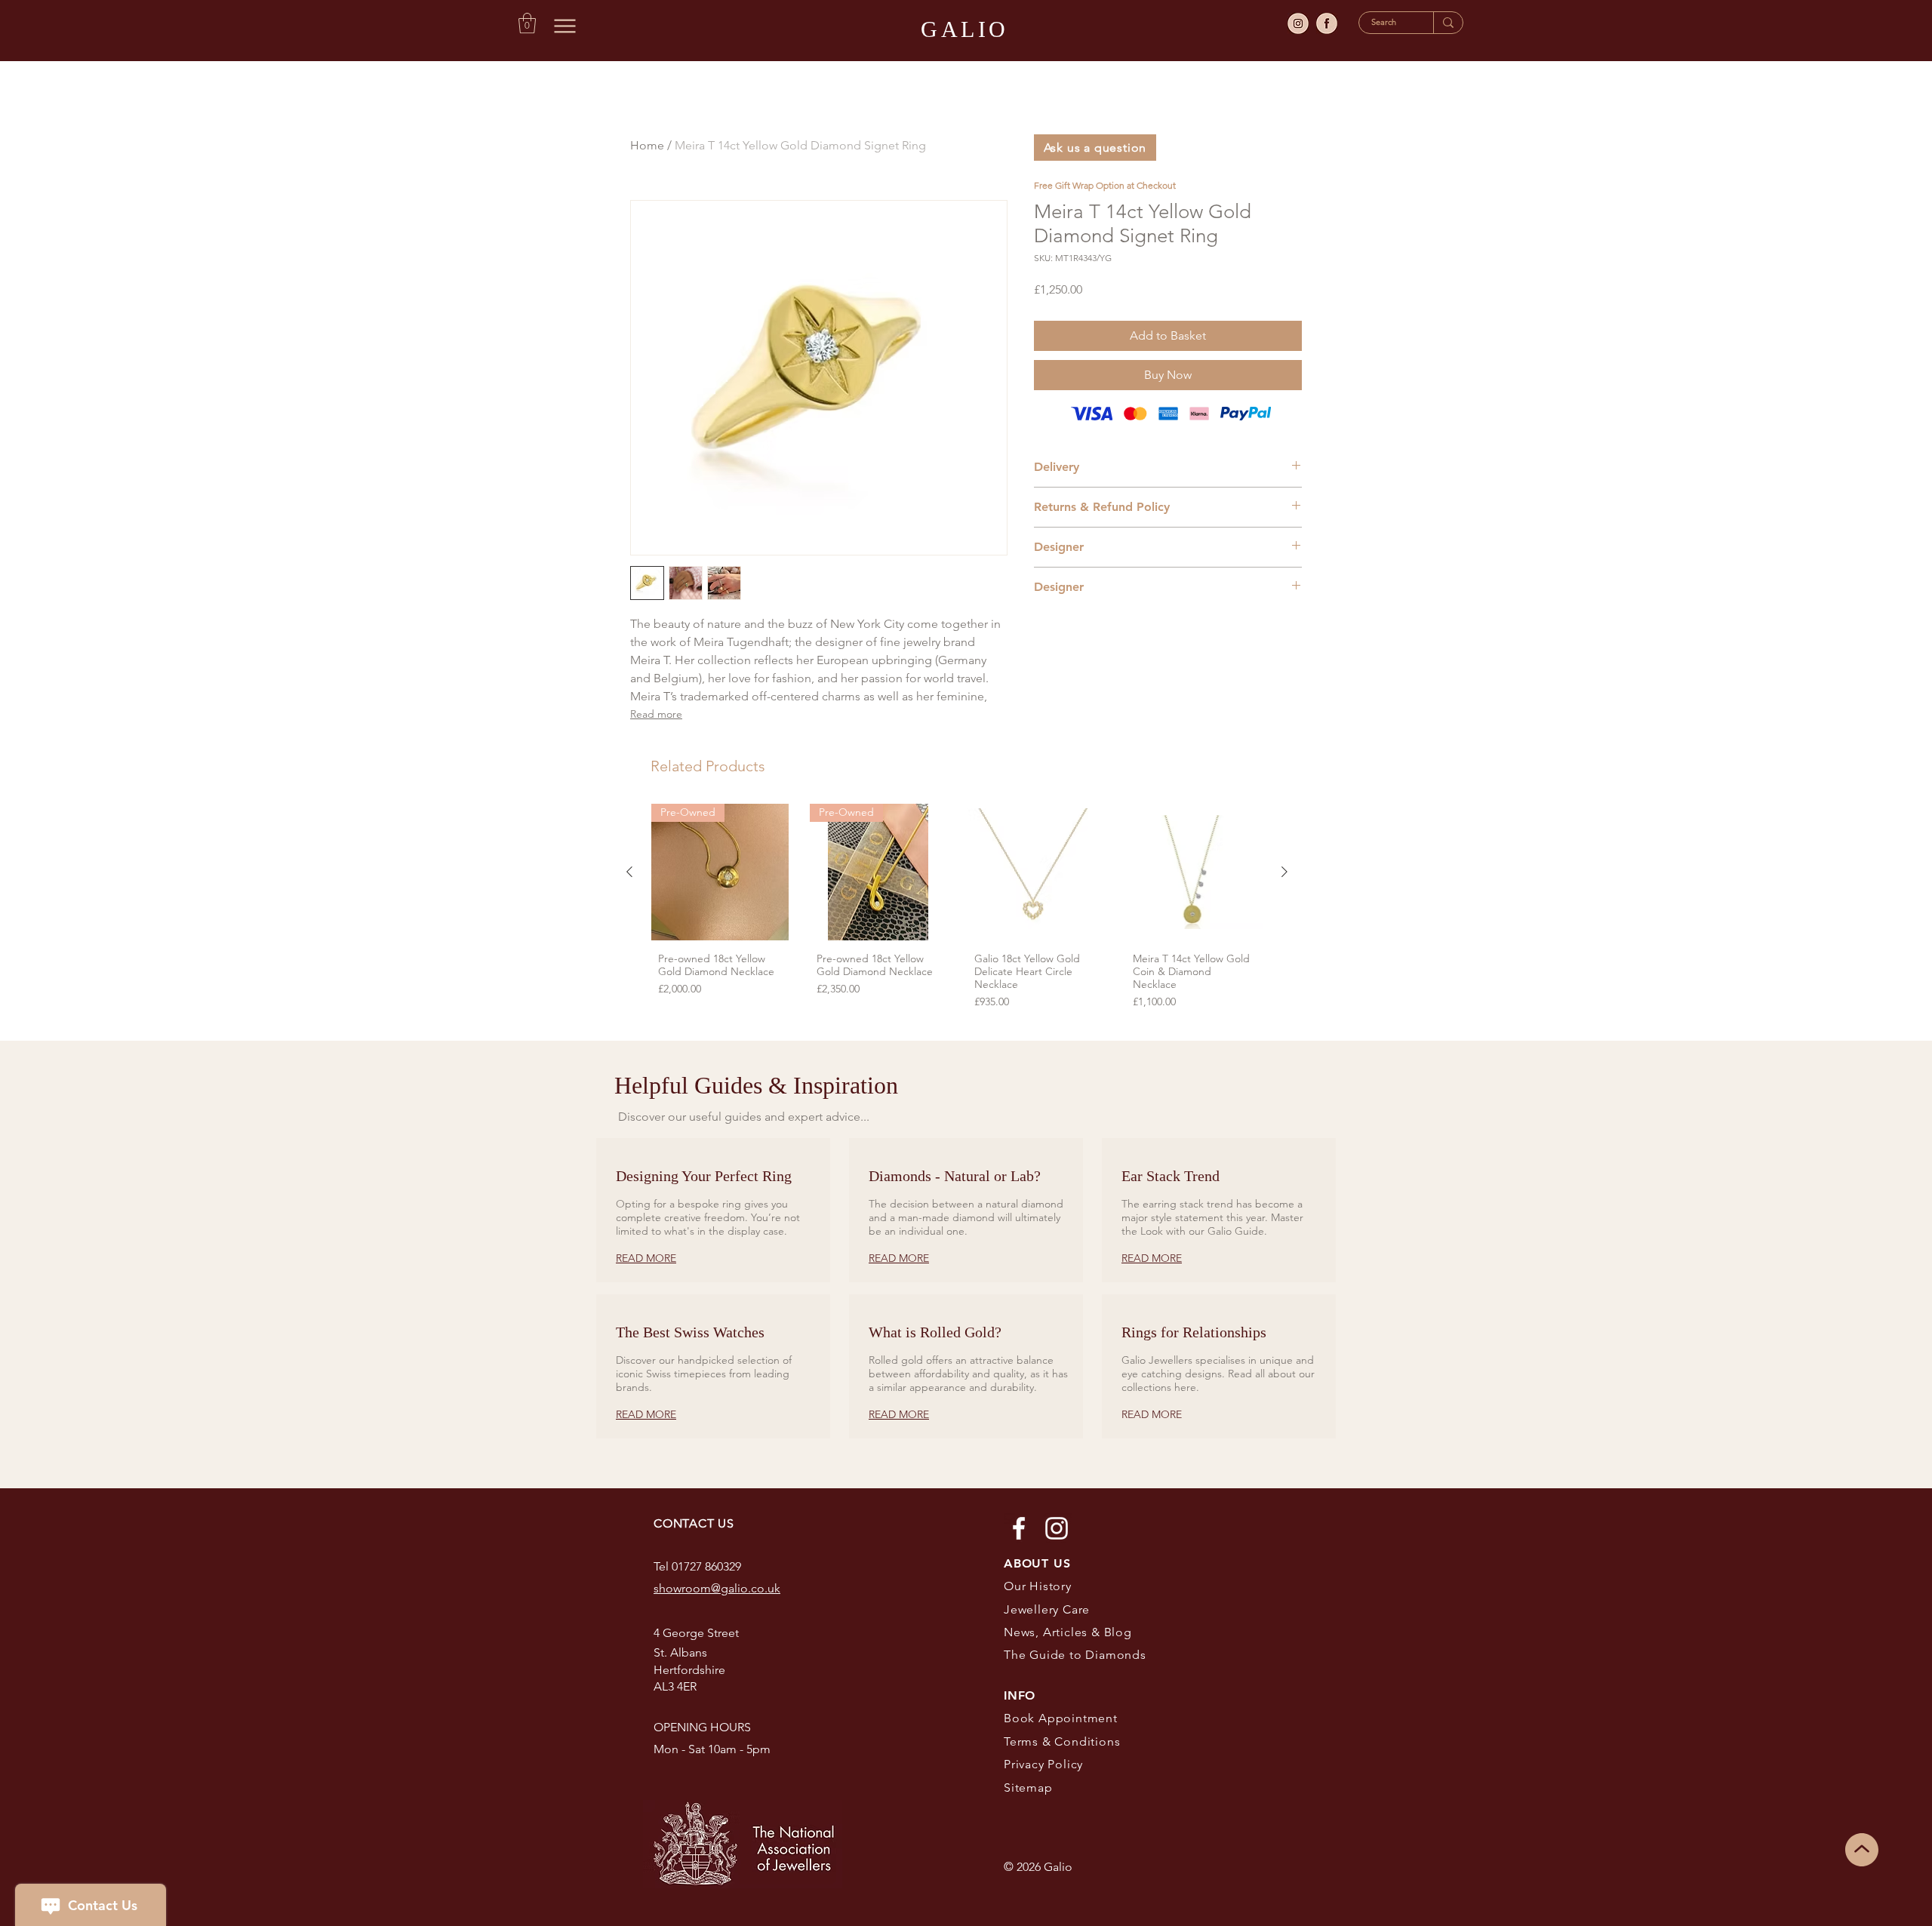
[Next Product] (1284, 872)
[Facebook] (1019, 1528)
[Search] (1448, 23)
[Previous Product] (629, 872)
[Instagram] (1057, 1528)
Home (647, 145)
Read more (656, 714)
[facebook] (1327, 23)
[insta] (1298, 23)
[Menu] (565, 26)
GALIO (965, 29)
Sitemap (1028, 1788)
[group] (957, 911)
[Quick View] (1036, 872)
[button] (527, 23)
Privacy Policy (1043, 1764)
